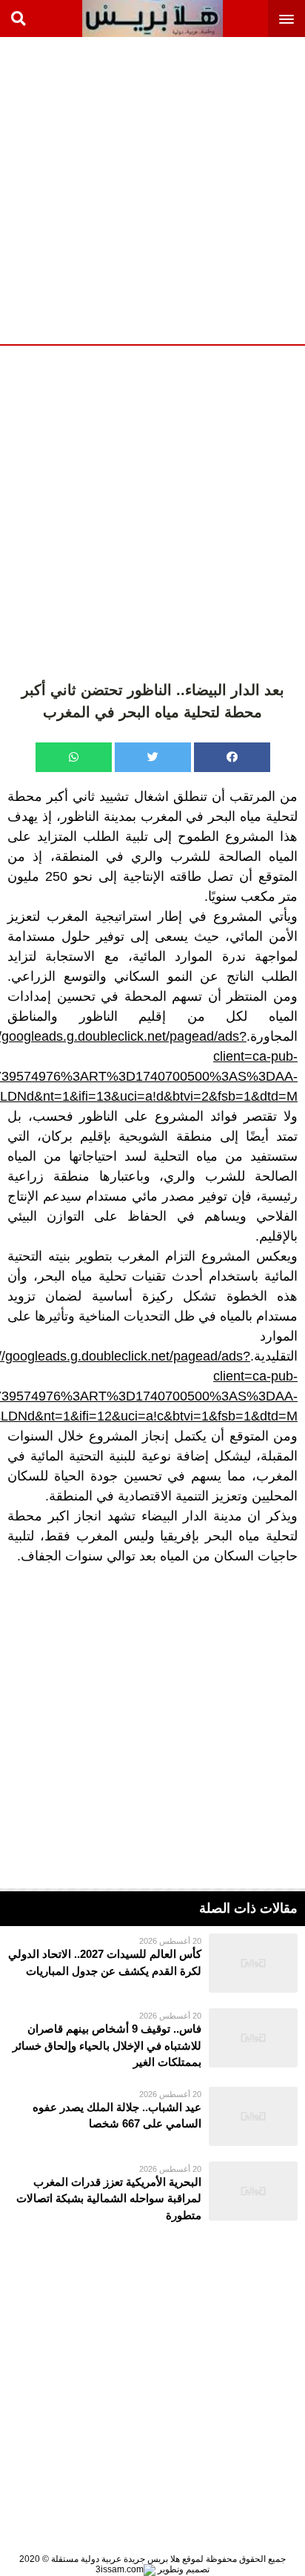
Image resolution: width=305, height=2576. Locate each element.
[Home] (152, 19)
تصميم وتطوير (182, 2569)
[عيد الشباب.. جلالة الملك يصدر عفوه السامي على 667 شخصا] (152, 2116)
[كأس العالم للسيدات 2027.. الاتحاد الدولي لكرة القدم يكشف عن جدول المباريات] (152, 1963)
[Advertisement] (152, 189)
